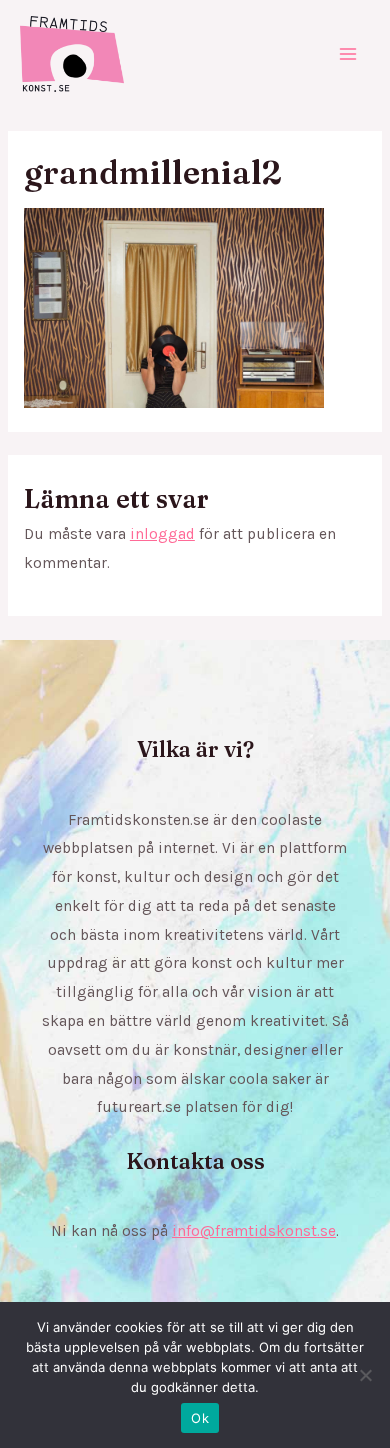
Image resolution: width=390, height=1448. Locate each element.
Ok (200, 1418)
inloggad (162, 534)
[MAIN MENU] (348, 53)
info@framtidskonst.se (254, 1231)
